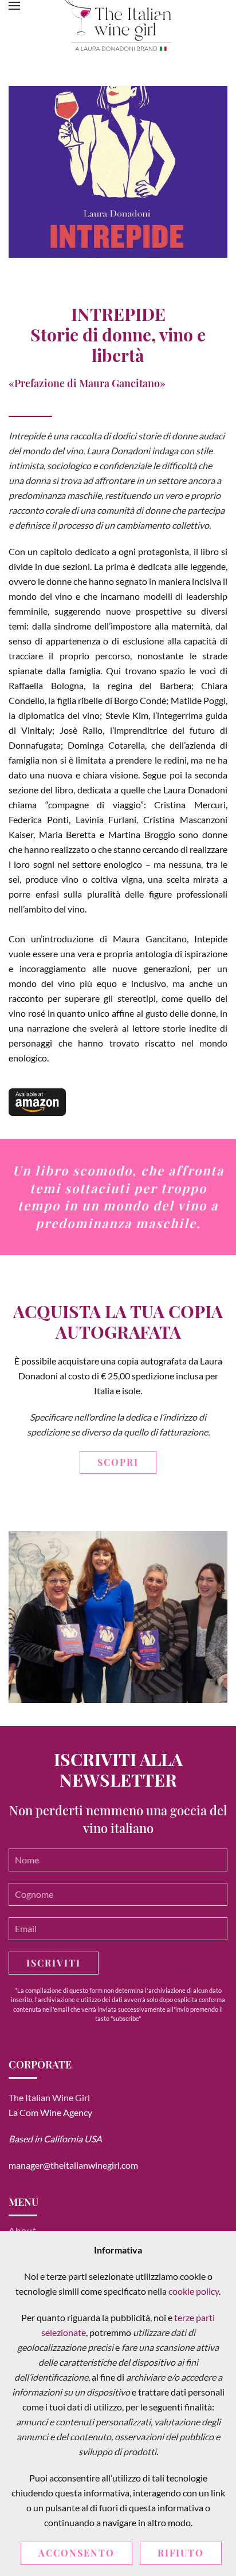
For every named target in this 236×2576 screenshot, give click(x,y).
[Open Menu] (14, 6)
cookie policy (194, 2291)
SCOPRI (118, 1462)
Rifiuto (181, 2553)
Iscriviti (54, 1963)
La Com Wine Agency (50, 2112)
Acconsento (76, 2553)
